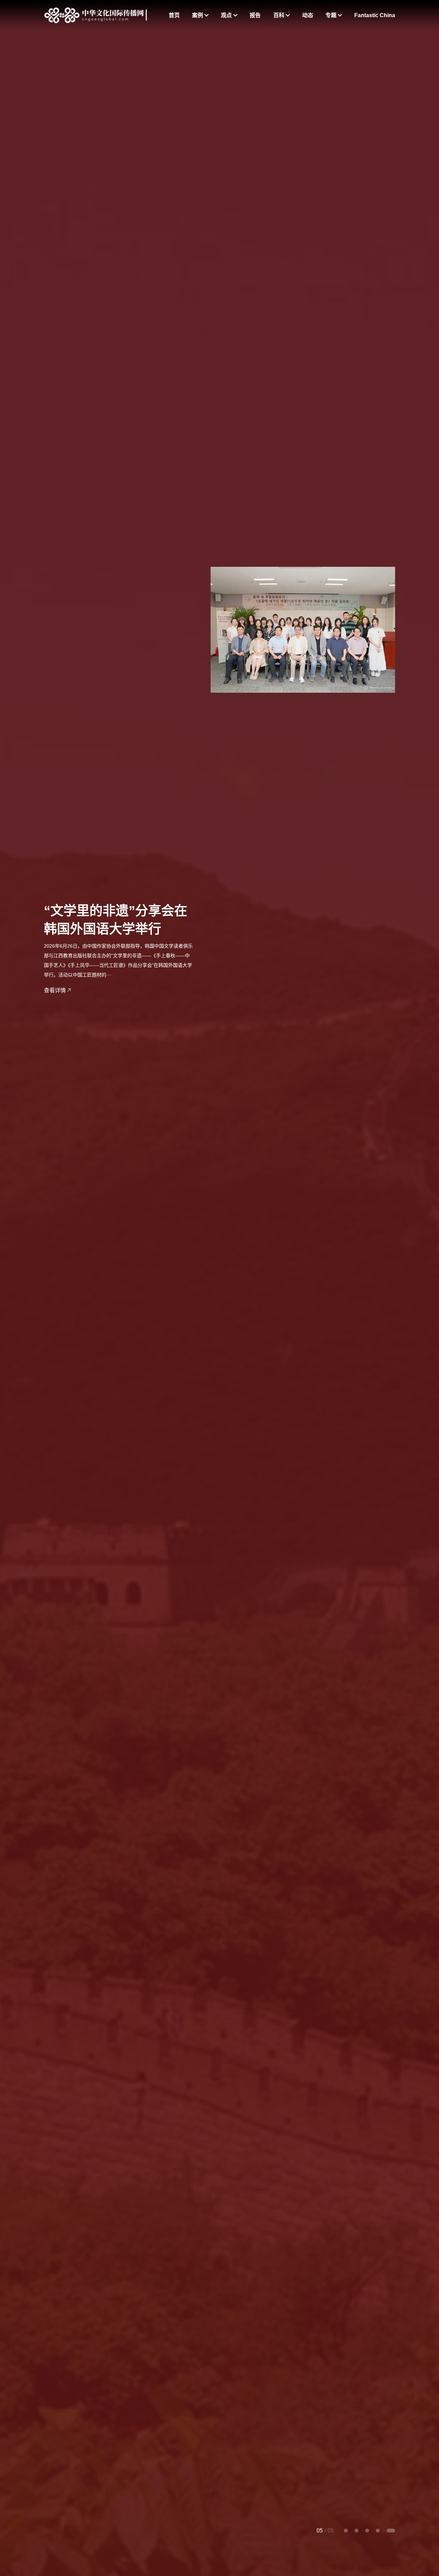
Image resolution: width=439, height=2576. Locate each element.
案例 (198, 15)
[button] (346, 2531)
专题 (332, 15)
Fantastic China (375, 15)
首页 (174, 15)
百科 (280, 15)
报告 (255, 15)
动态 (308, 15)
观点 (227, 15)
